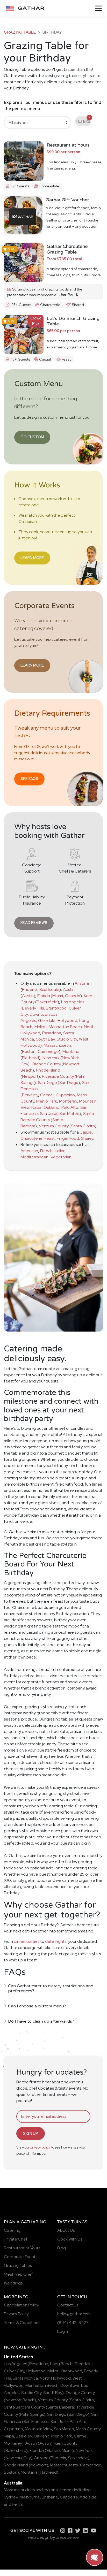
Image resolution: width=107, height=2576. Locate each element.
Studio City (67, 1039)
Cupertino (65, 1095)
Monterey (68, 1101)
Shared (88, 1138)
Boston (29, 1052)
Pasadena (52, 1033)
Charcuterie (31, 1138)
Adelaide (88, 2497)
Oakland (51, 1107)
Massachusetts (58, 1045)
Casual (86, 1132)
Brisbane (50, 2497)
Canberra (69, 2497)
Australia (13, 2483)
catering (26, 2347)
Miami (58, 996)
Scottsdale (49, 989)
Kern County (66, 2443)
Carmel (47, 1095)
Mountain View (38, 2429)
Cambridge (48, 1052)
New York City (18, 2458)
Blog (62, 2248)
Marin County (88, 2429)
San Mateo (69, 1114)
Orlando (73, 996)
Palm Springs (32, 2414)
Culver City (14, 2371)
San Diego (47, 1083)
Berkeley (30, 1095)
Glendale (47, 1021)
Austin (69, 989)
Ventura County (54, 1126)
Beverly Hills (33, 1008)
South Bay (45, 1039)
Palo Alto (70, 1107)
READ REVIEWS (34, 923)
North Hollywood (55, 2378)
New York (51, 1058)
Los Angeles (73, 1002)
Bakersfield (47, 1002)
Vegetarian (61, 1157)
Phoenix (30, 989)
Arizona (82, 983)
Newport (30, 1076)
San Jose (49, 1114)
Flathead (30, 1058)
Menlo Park (47, 1101)
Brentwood (56, 1008)
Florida (44, 996)
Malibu (41, 1027)
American (29, 1151)
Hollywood (67, 1021)
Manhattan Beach (65, 1027)
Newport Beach (20, 2400)
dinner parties (27, 1941)
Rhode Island (48, 1070)
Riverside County (58, 1076)
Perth (17, 2504)
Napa (36, 1107)
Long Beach (61, 2364)
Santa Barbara (61, 2407)
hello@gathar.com (74, 2314)
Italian (60, 1151)
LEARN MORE (32, 558)
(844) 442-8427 (73, 2323)
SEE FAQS (29, 779)
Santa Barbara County (24, 2407)
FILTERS (83, 120)
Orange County (46, 1064)
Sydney (11, 2497)
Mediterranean (34, 1157)
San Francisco (36, 2422)
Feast (50, 1138)
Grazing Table (20, 32)
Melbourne (30, 2497)
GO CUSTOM (32, 437)
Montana (71, 1052)
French (46, 1151)
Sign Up (31, 2133)
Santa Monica (25, 2378)
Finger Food (68, 1138)
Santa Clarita (83, 1126)
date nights (56, 1941)
